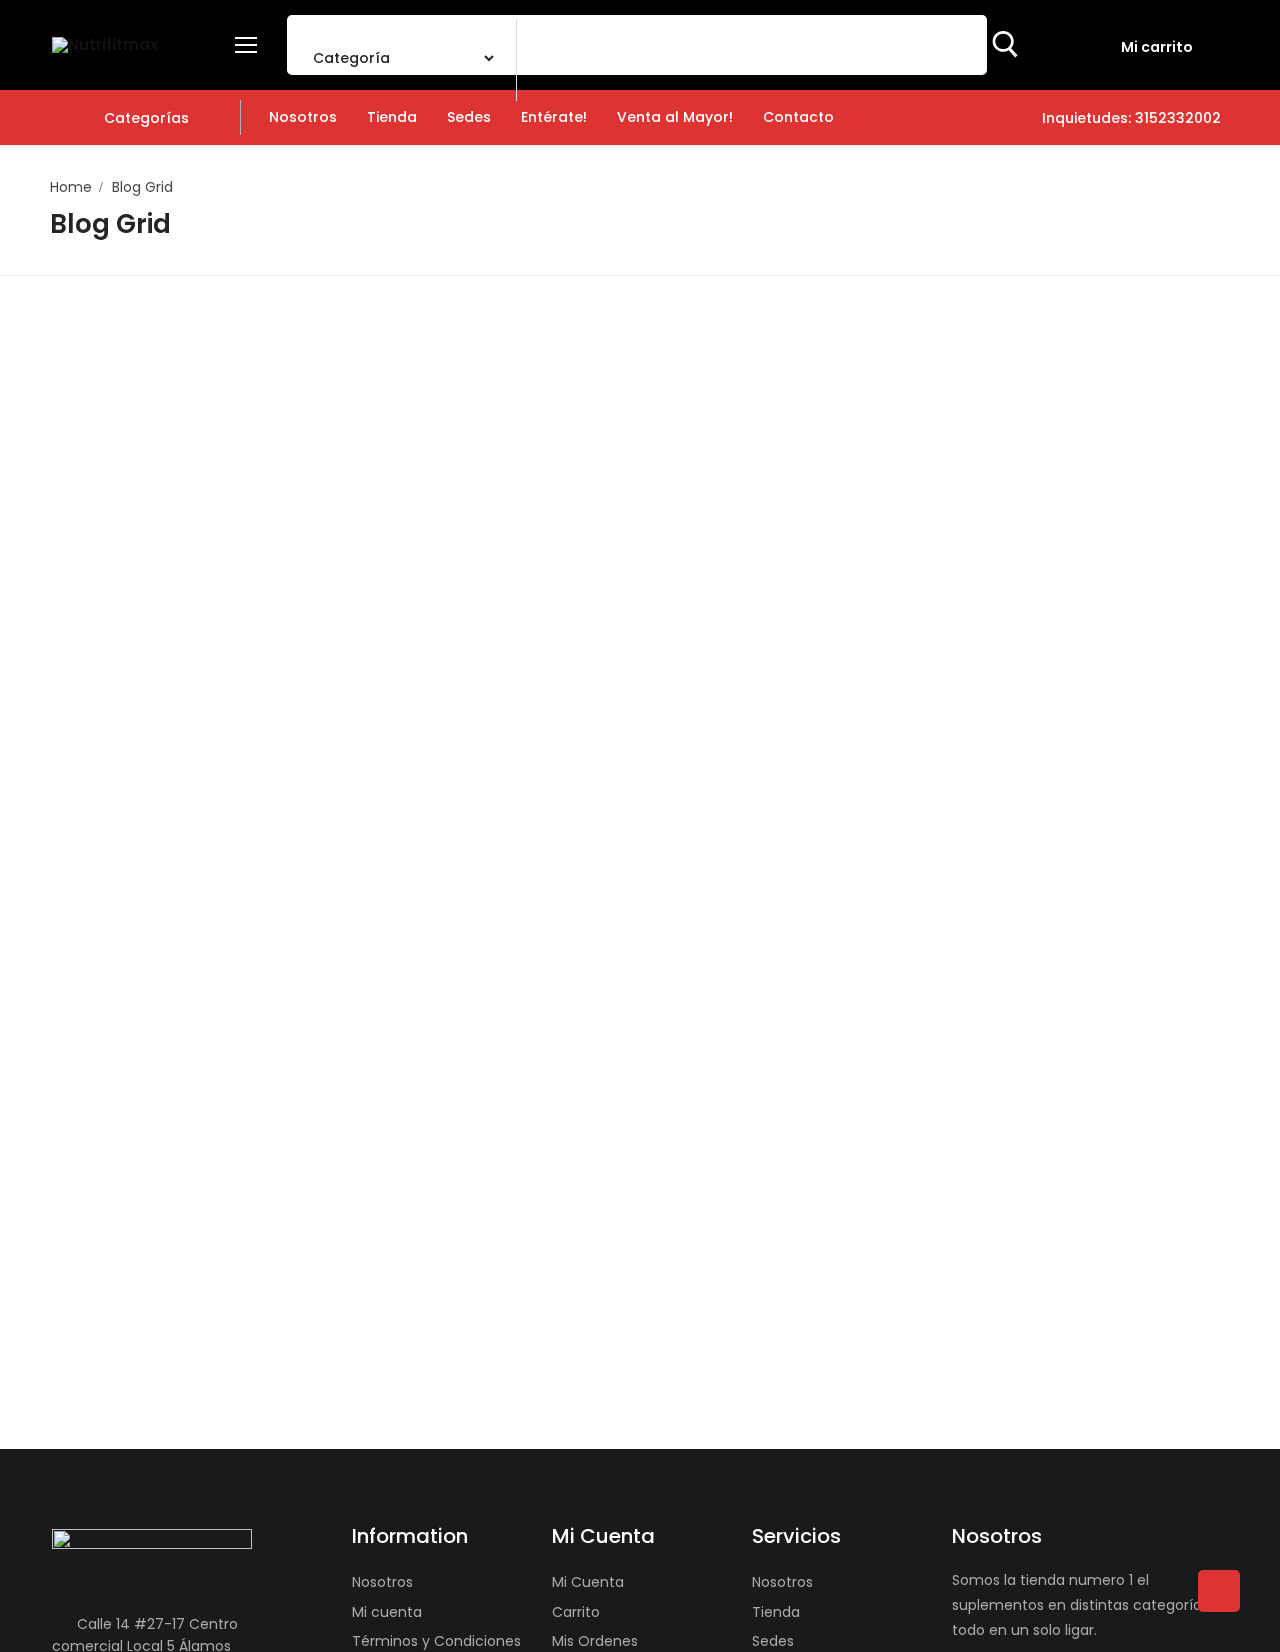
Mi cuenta (387, 1612)
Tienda (776, 1612)
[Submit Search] (1005, 45)
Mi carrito (1157, 47)
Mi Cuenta (588, 1582)
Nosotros (382, 1582)
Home (71, 187)
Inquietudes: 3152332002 (1129, 118)
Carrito (576, 1612)
